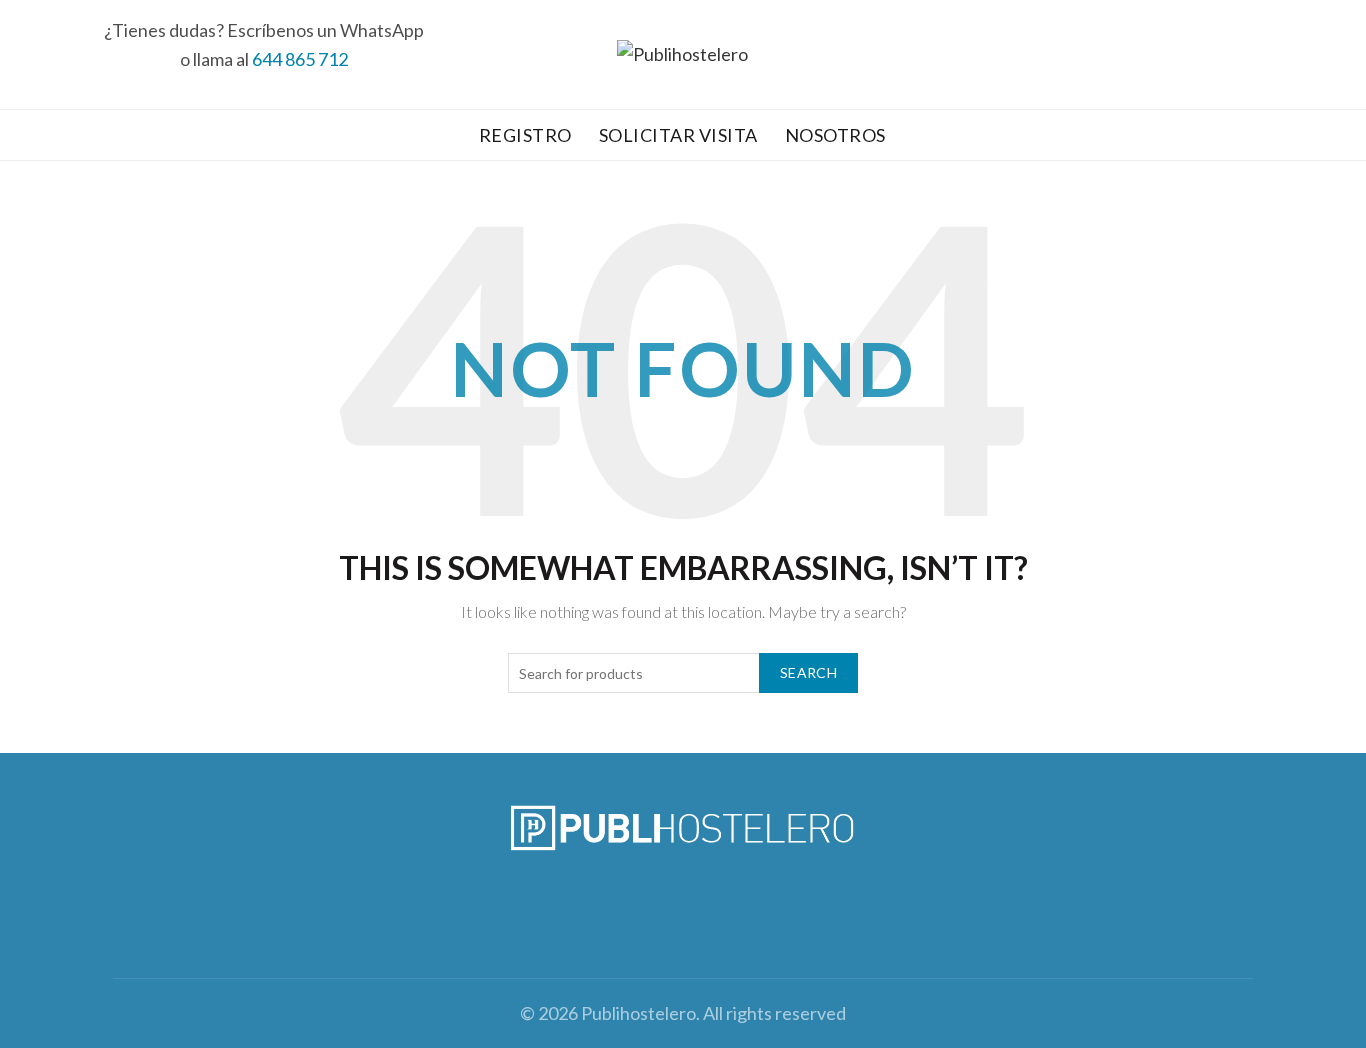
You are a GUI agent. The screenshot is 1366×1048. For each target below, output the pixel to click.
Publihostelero (638, 1013)
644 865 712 (300, 59)
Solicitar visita (678, 135)
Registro (525, 135)
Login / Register (1299, 55)
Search (808, 672)
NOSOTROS (835, 135)
